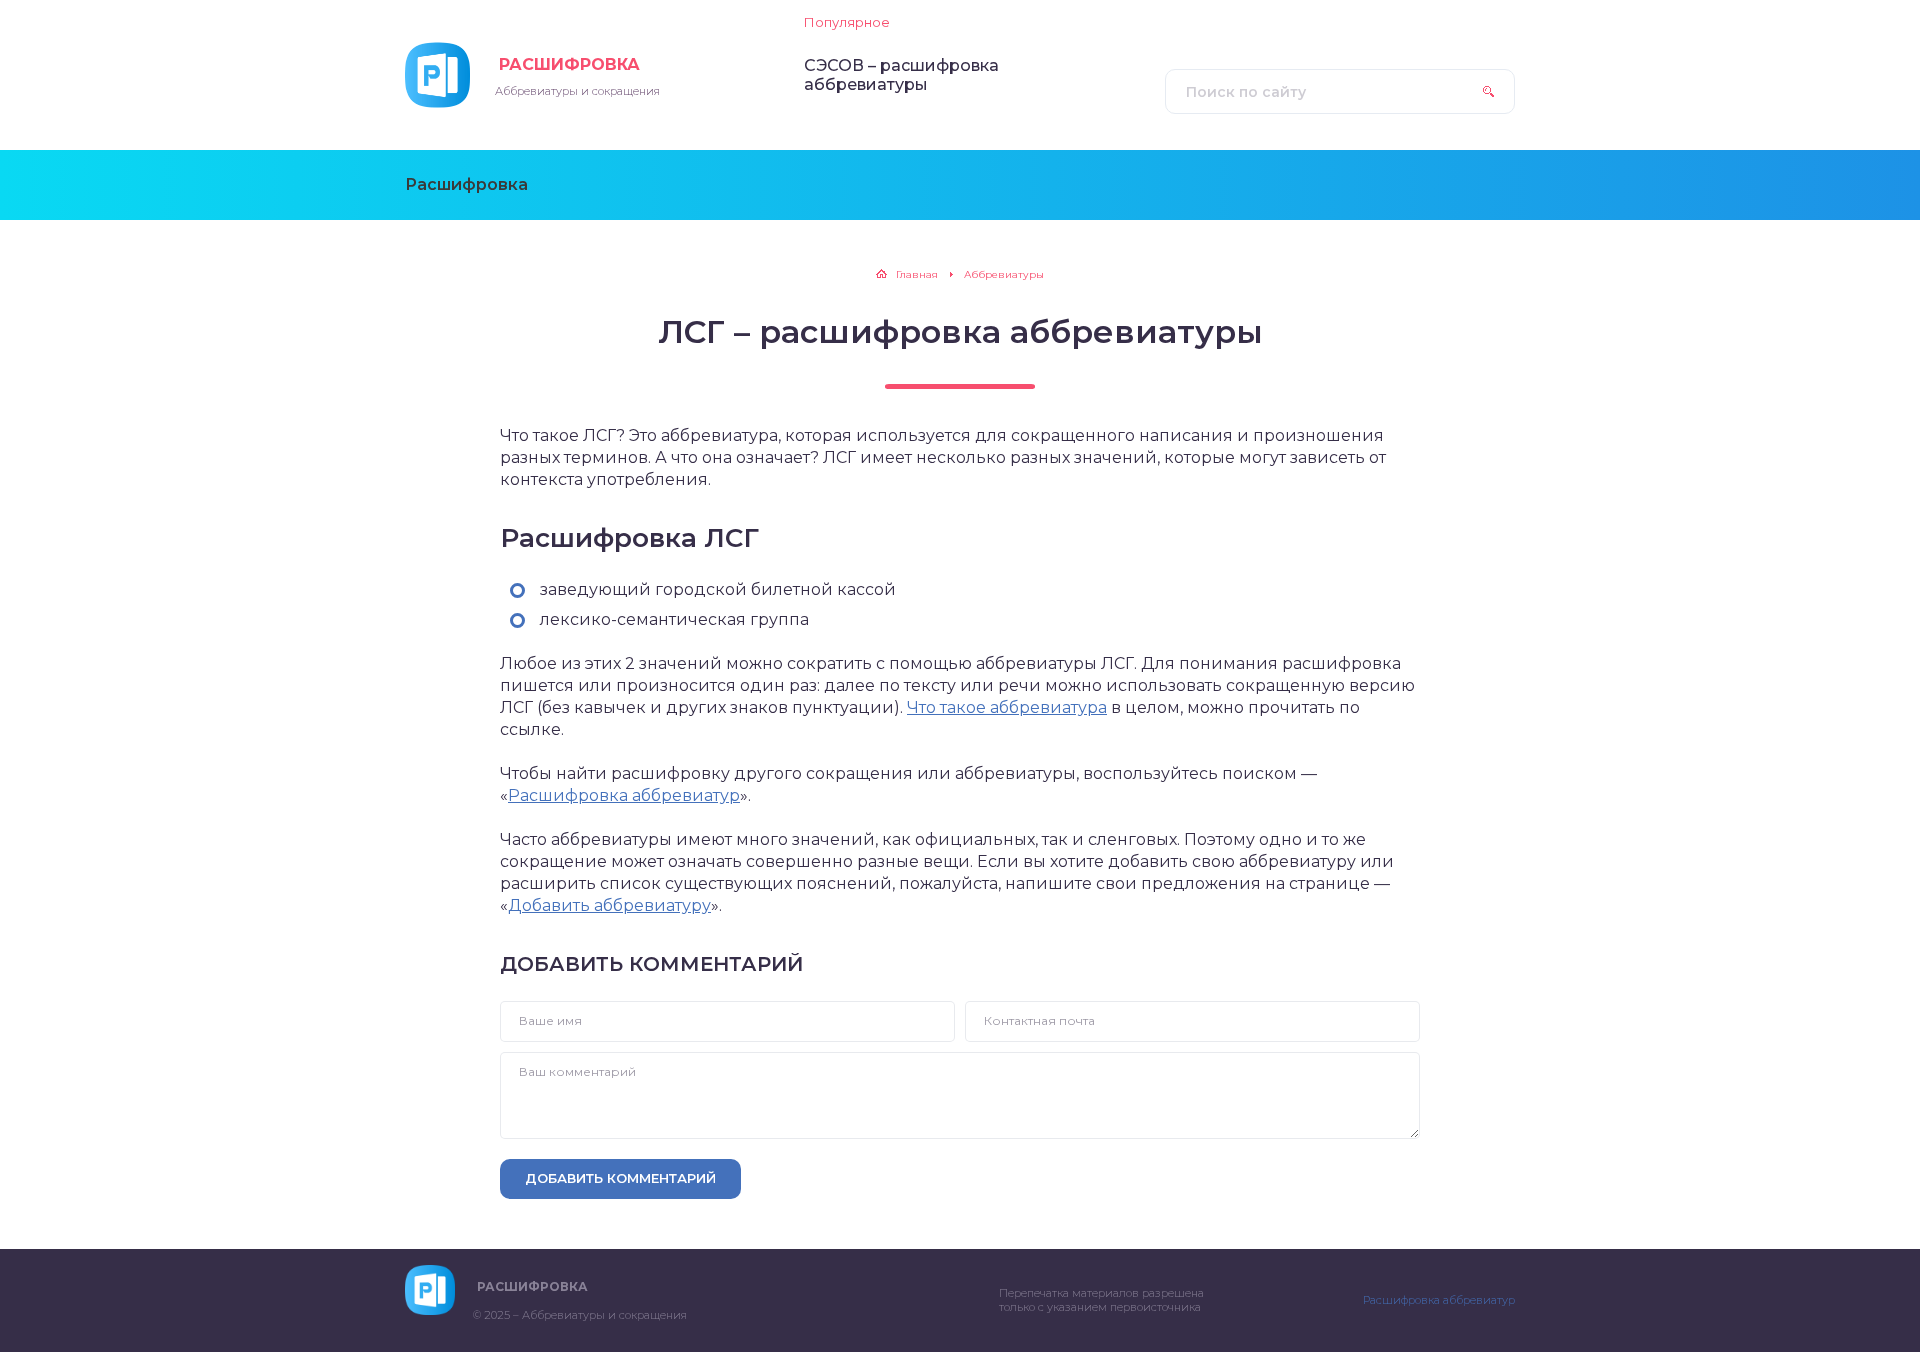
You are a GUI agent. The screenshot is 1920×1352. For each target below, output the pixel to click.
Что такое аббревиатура (1007, 707)
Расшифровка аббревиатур (624, 795)
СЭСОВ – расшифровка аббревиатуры (901, 75)
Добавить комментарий (620, 1178)
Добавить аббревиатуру (609, 905)
